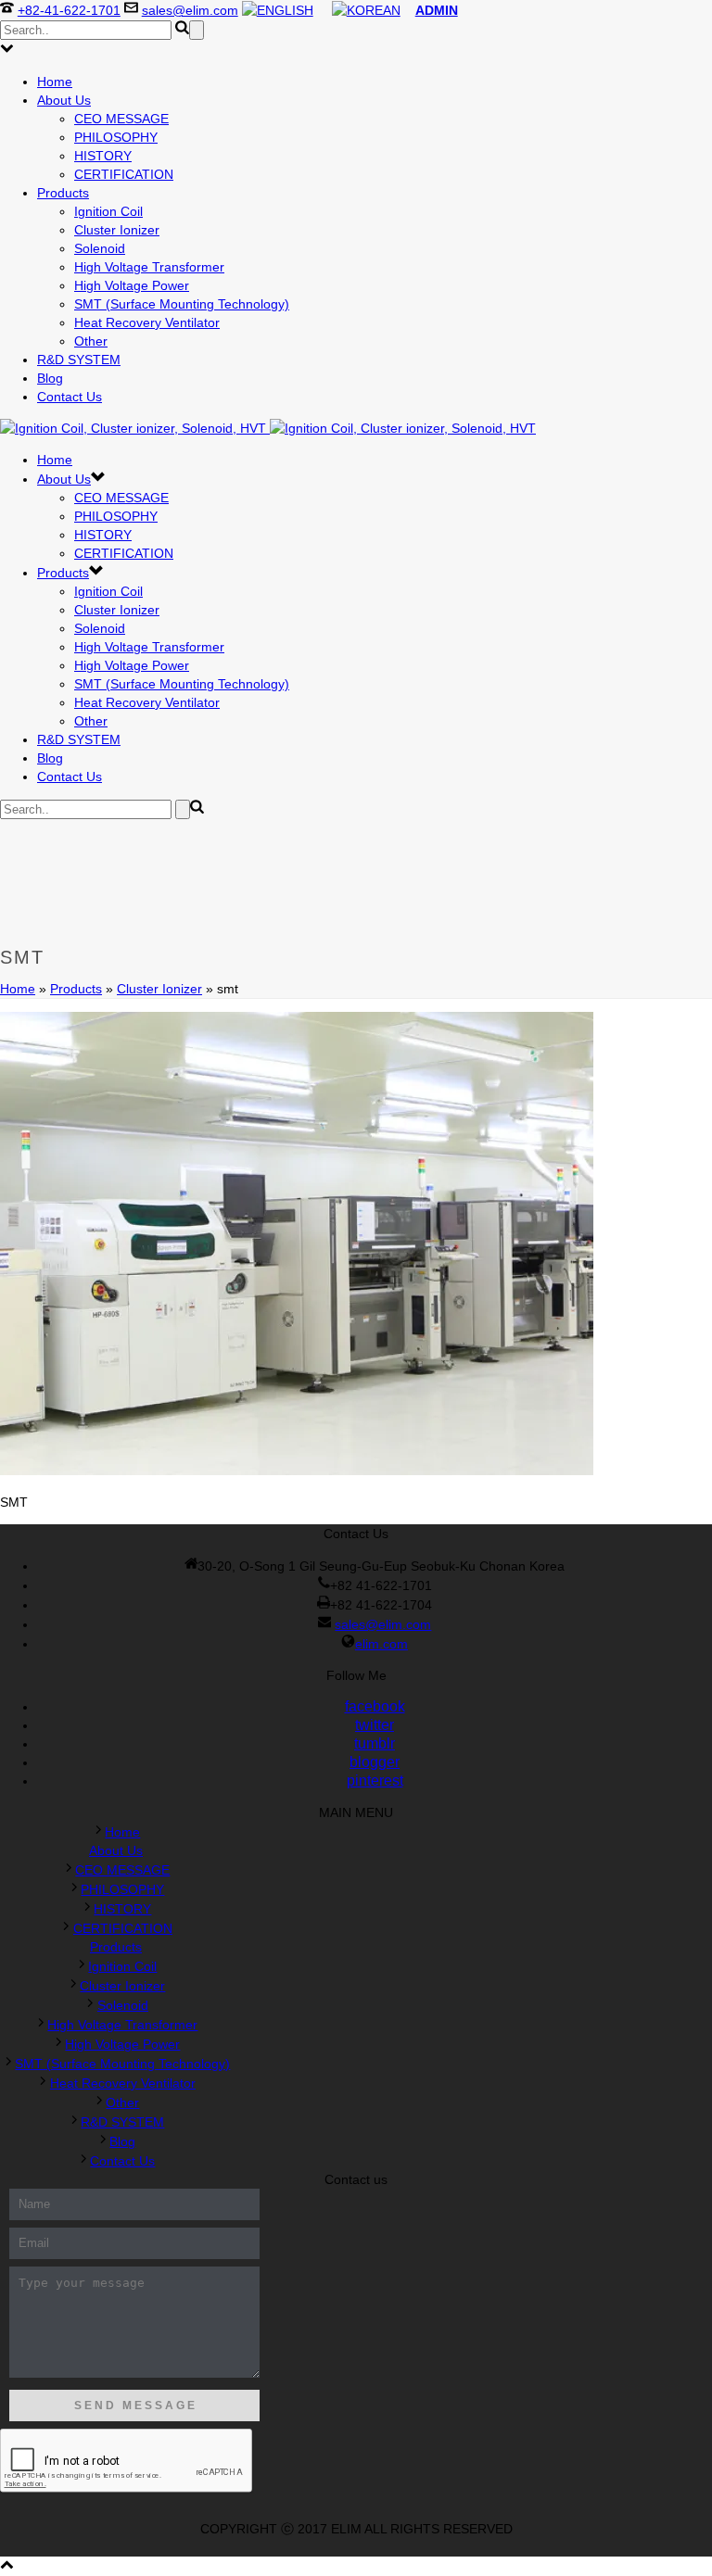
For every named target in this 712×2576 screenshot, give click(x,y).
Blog (50, 378)
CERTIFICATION (124, 174)
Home (55, 82)
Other (91, 341)
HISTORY (103, 156)
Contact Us (70, 397)
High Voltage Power (132, 285)
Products (63, 193)
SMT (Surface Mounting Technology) (182, 304)
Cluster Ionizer (117, 230)
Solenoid (100, 248)
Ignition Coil (108, 211)
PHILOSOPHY (116, 137)
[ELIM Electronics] (268, 428)
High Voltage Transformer (149, 267)
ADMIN (437, 10)
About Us (64, 100)
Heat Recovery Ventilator (147, 322)
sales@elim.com (190, 10)
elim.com (381, 1644)
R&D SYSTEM (79, 360)
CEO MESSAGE (121, 119)
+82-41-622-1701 (69, 10)
